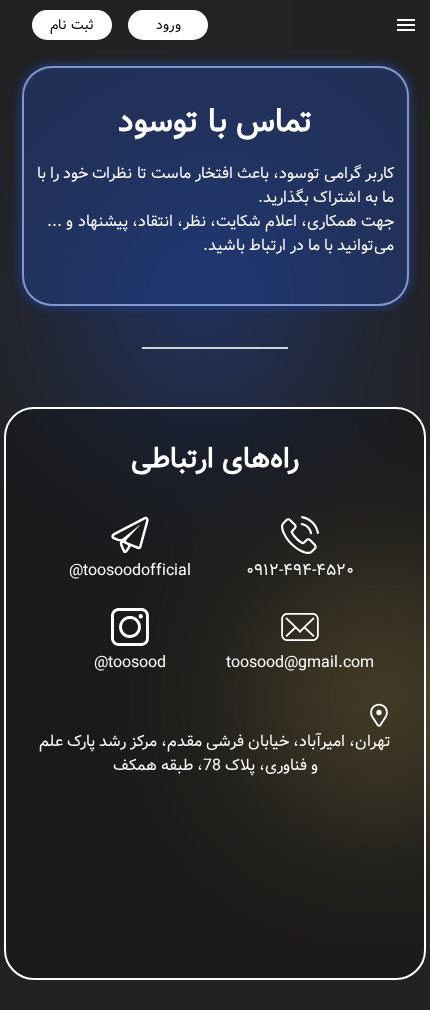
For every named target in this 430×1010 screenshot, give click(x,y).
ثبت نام (71, 25)
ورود (168, 25)
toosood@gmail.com (300, 663)
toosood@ (130, 663)
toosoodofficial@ (130, 571)
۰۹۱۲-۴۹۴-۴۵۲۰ (300, 571)
